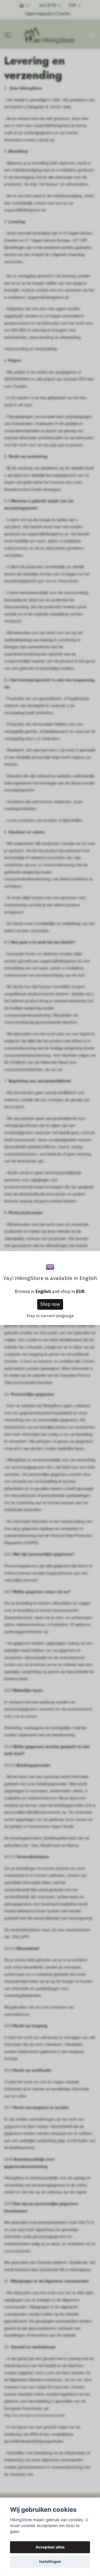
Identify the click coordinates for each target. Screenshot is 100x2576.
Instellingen (50, 2562)
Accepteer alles (50, 2547)
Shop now (50, 1304)
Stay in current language (50, 1316)
